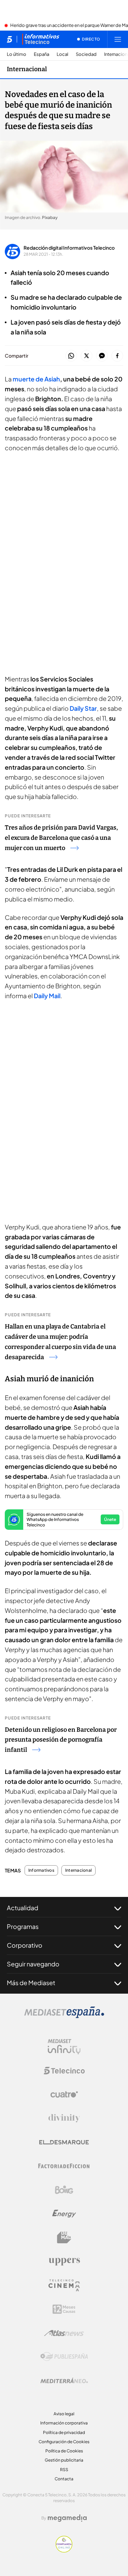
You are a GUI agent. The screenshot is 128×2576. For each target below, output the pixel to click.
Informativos (41, 1870)
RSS (64, 2470)
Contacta (64, 2479)
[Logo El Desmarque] (64, 2142)
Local (62, 54)
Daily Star (83, 708)
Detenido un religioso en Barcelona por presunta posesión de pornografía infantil (61, 1740)
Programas (23, 1926)
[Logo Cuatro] (64, 2094)
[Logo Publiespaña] (64, 2357)
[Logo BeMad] (64, 2237)
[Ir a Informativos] (41, 39)
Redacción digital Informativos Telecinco (69, 248)
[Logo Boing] (64, 2190)
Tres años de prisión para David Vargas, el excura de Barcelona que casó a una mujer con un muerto (61, 838)
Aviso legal (64, 2414)
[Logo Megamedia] (67, 2518)
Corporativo (25, 1945)
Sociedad (86, 54)
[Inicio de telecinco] (9, 39)
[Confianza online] (64, 2550)
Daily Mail (47, 996)
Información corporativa (64, 2423)
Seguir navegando (33, 1964)
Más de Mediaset (31, 1983)
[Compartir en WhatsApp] (71, 356)
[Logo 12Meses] (64, 2309)
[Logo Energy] (64, 2214)
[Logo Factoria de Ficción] (64, 2166)
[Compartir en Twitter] (87, 356)
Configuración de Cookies (64, 2442)
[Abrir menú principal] (118, 39)
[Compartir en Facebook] (117, 356)
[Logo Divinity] (64, 2118)
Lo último (17, 54)
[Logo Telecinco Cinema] (64, 2285)
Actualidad (23, 1908)
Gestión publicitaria (64, 2460)
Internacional (27, 69)
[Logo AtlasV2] (64, 2333)
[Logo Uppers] (64, 2261)
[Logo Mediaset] (64, 2016)
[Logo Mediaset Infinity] (64, 2047)
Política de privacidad (64, 2432)
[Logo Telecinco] (64, 2071)
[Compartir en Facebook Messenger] (102, 356)
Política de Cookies (64, 2451)
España (41, 54)
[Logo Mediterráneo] (64, 2381)
